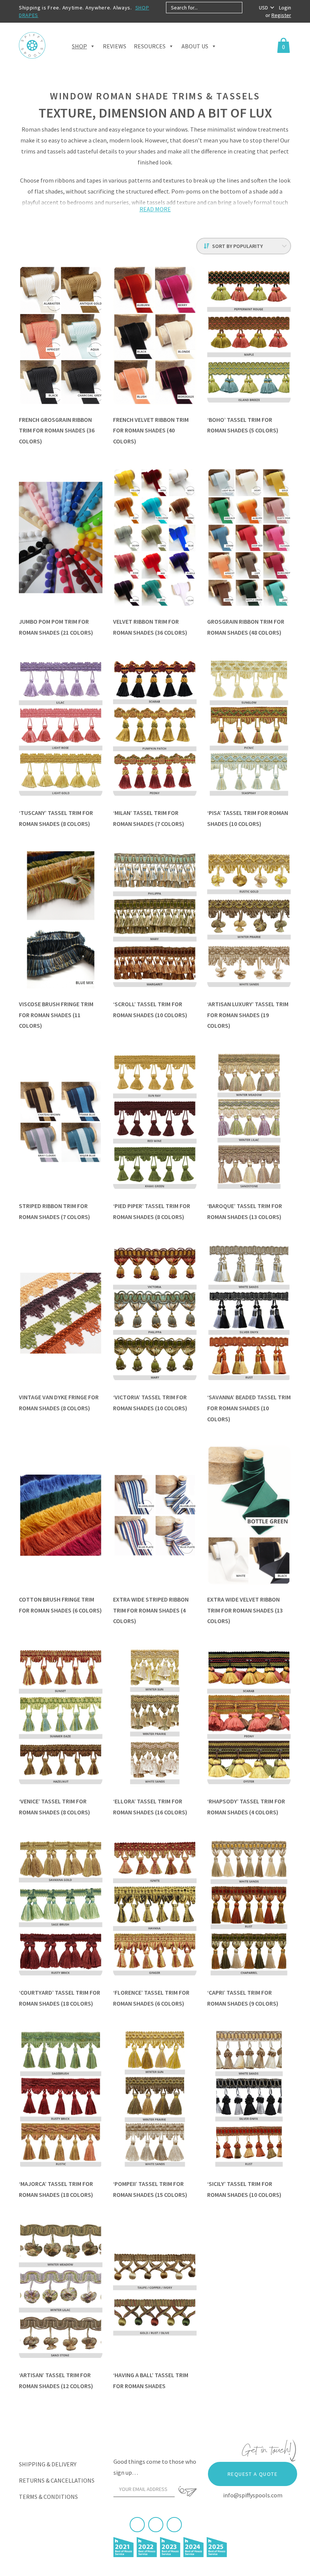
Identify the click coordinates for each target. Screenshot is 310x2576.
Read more (155, 209)
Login (285, 8)
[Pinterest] (156, 2525)
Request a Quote (253, 2474)
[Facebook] (137, 2525)
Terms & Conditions (48, 2497)
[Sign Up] (188, 2491)
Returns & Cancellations (57, 2480)
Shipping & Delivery (48, 2464)
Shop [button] (79, 46)
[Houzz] (174, 2525)
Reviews (115, 46)
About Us (195, 46)
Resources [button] (150, 46)
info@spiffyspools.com (253, 2495)
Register (281, 15)
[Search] (249, 8)
